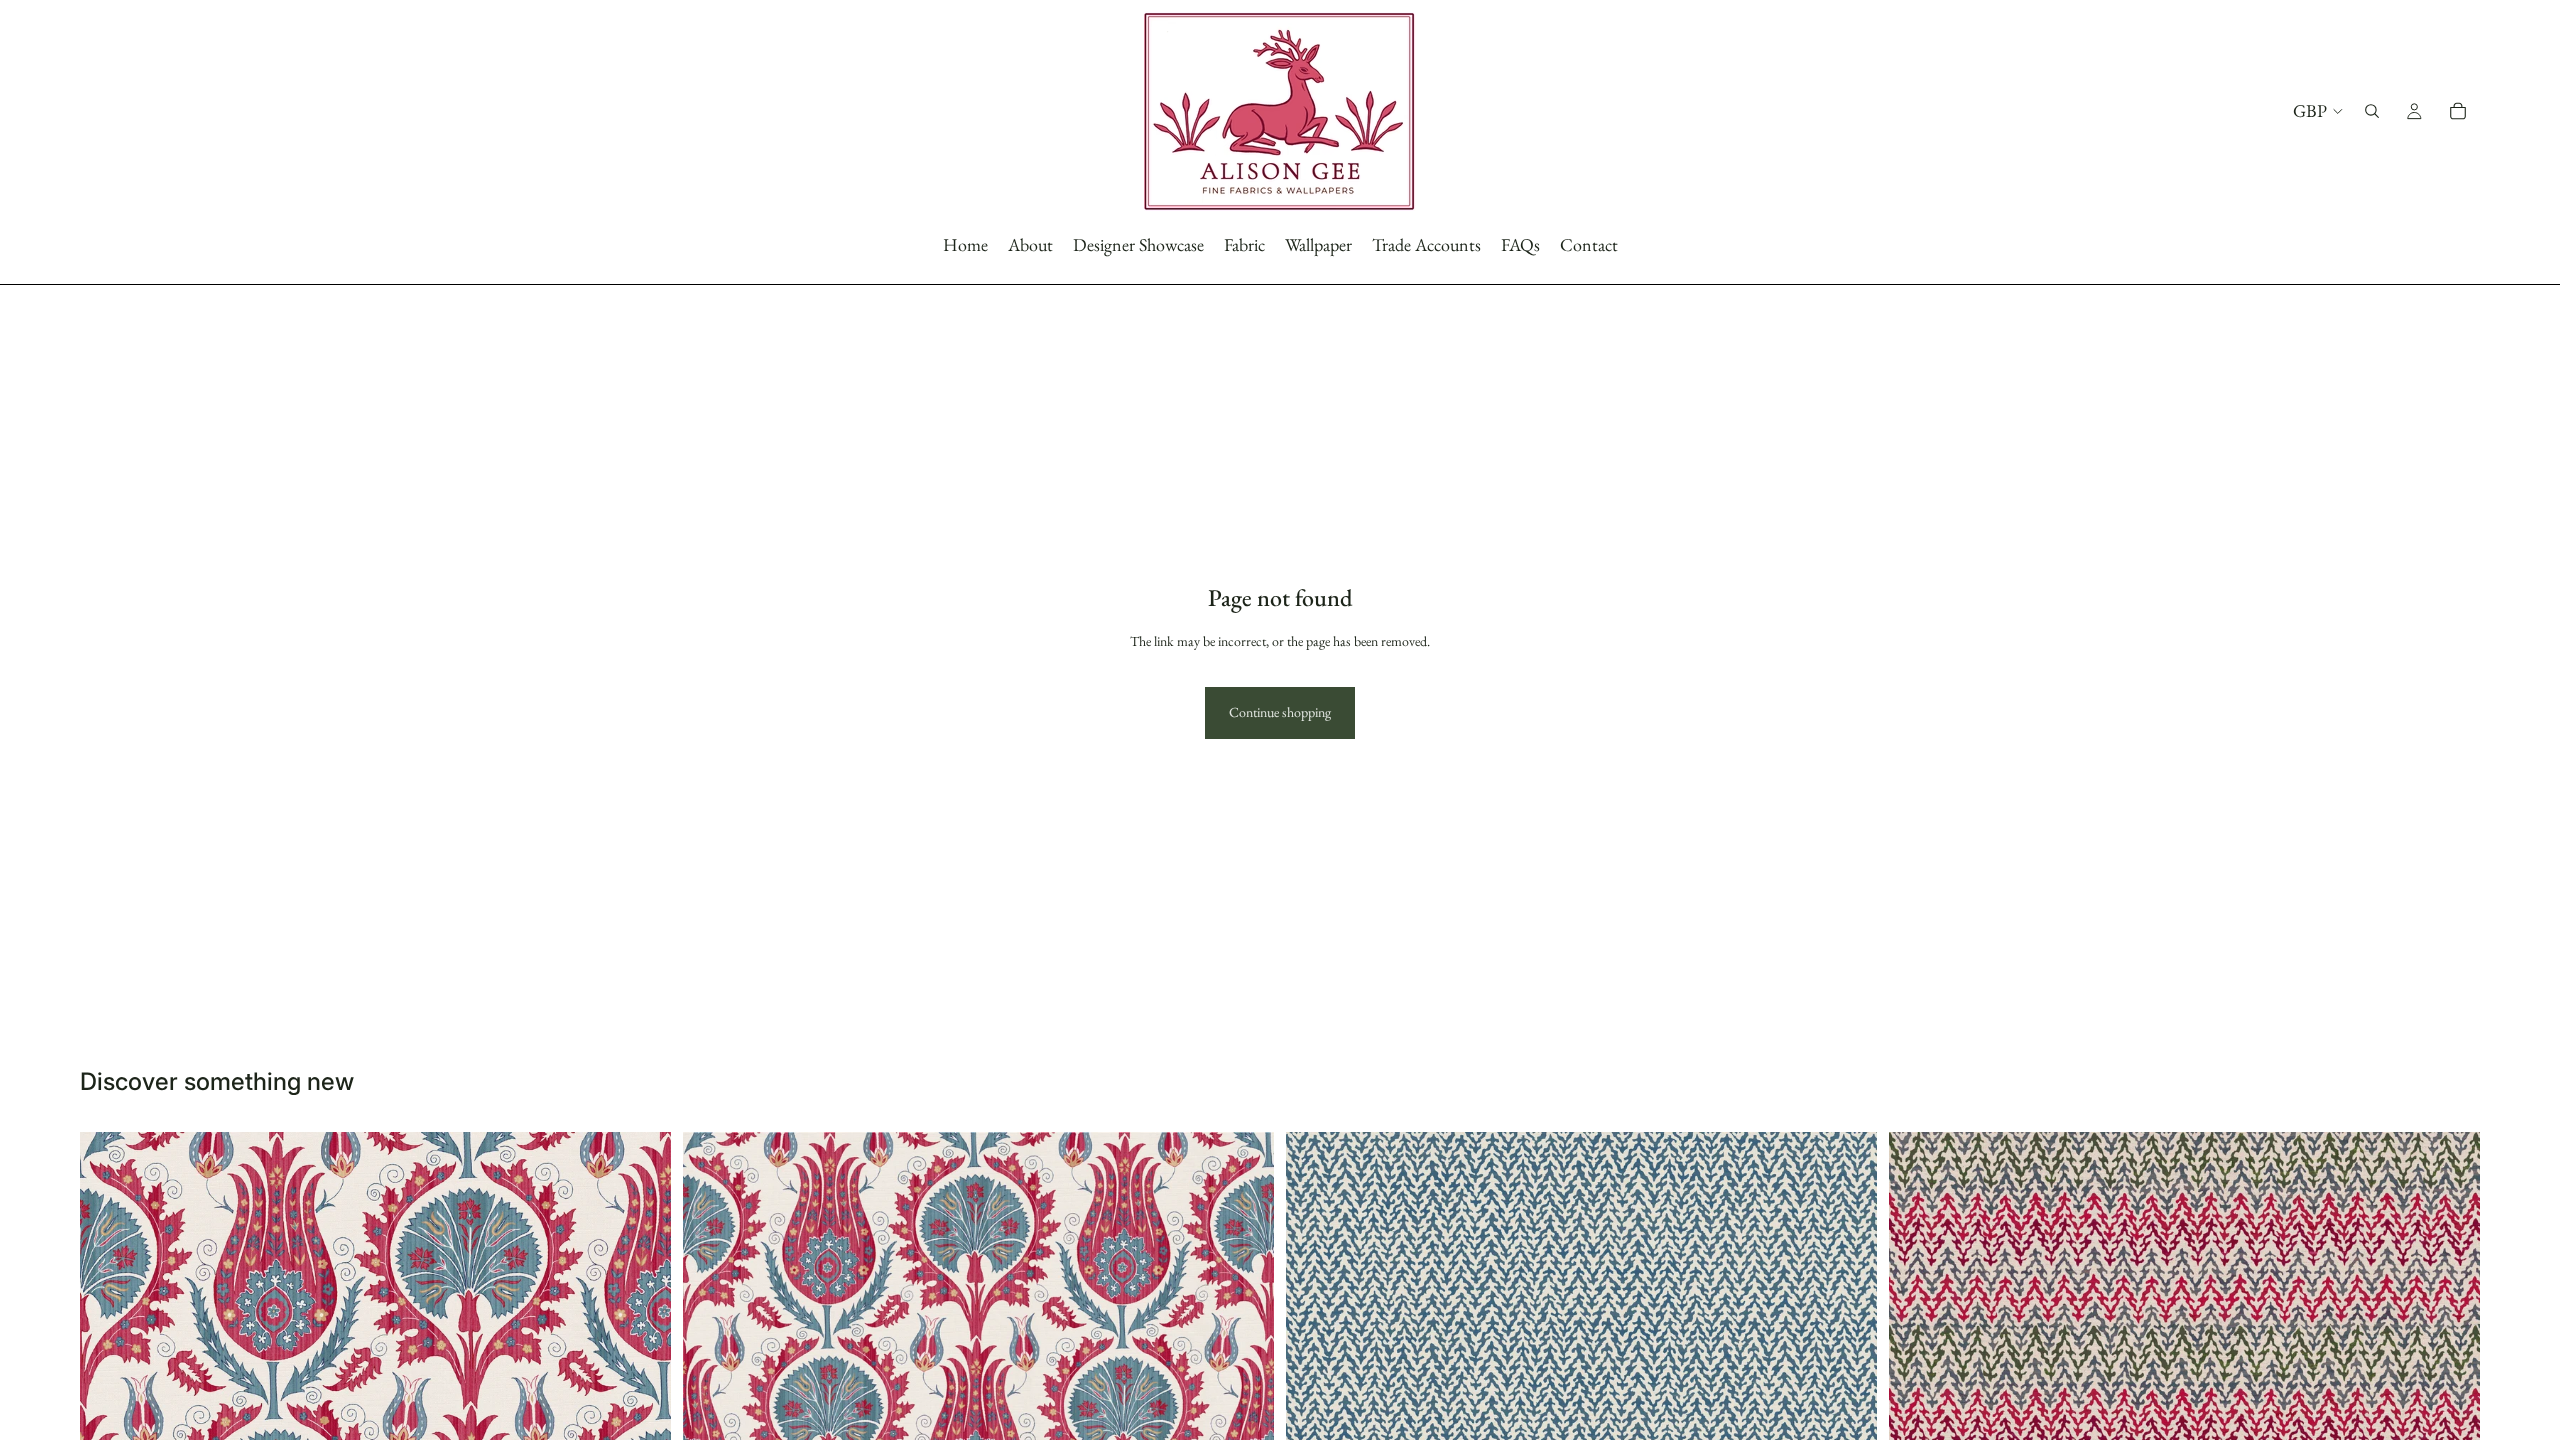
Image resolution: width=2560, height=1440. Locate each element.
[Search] (2372, 111)
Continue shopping (1280, 712)
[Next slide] (1847, 1351)
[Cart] (2458, 111)
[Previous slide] (1316, 1351)
